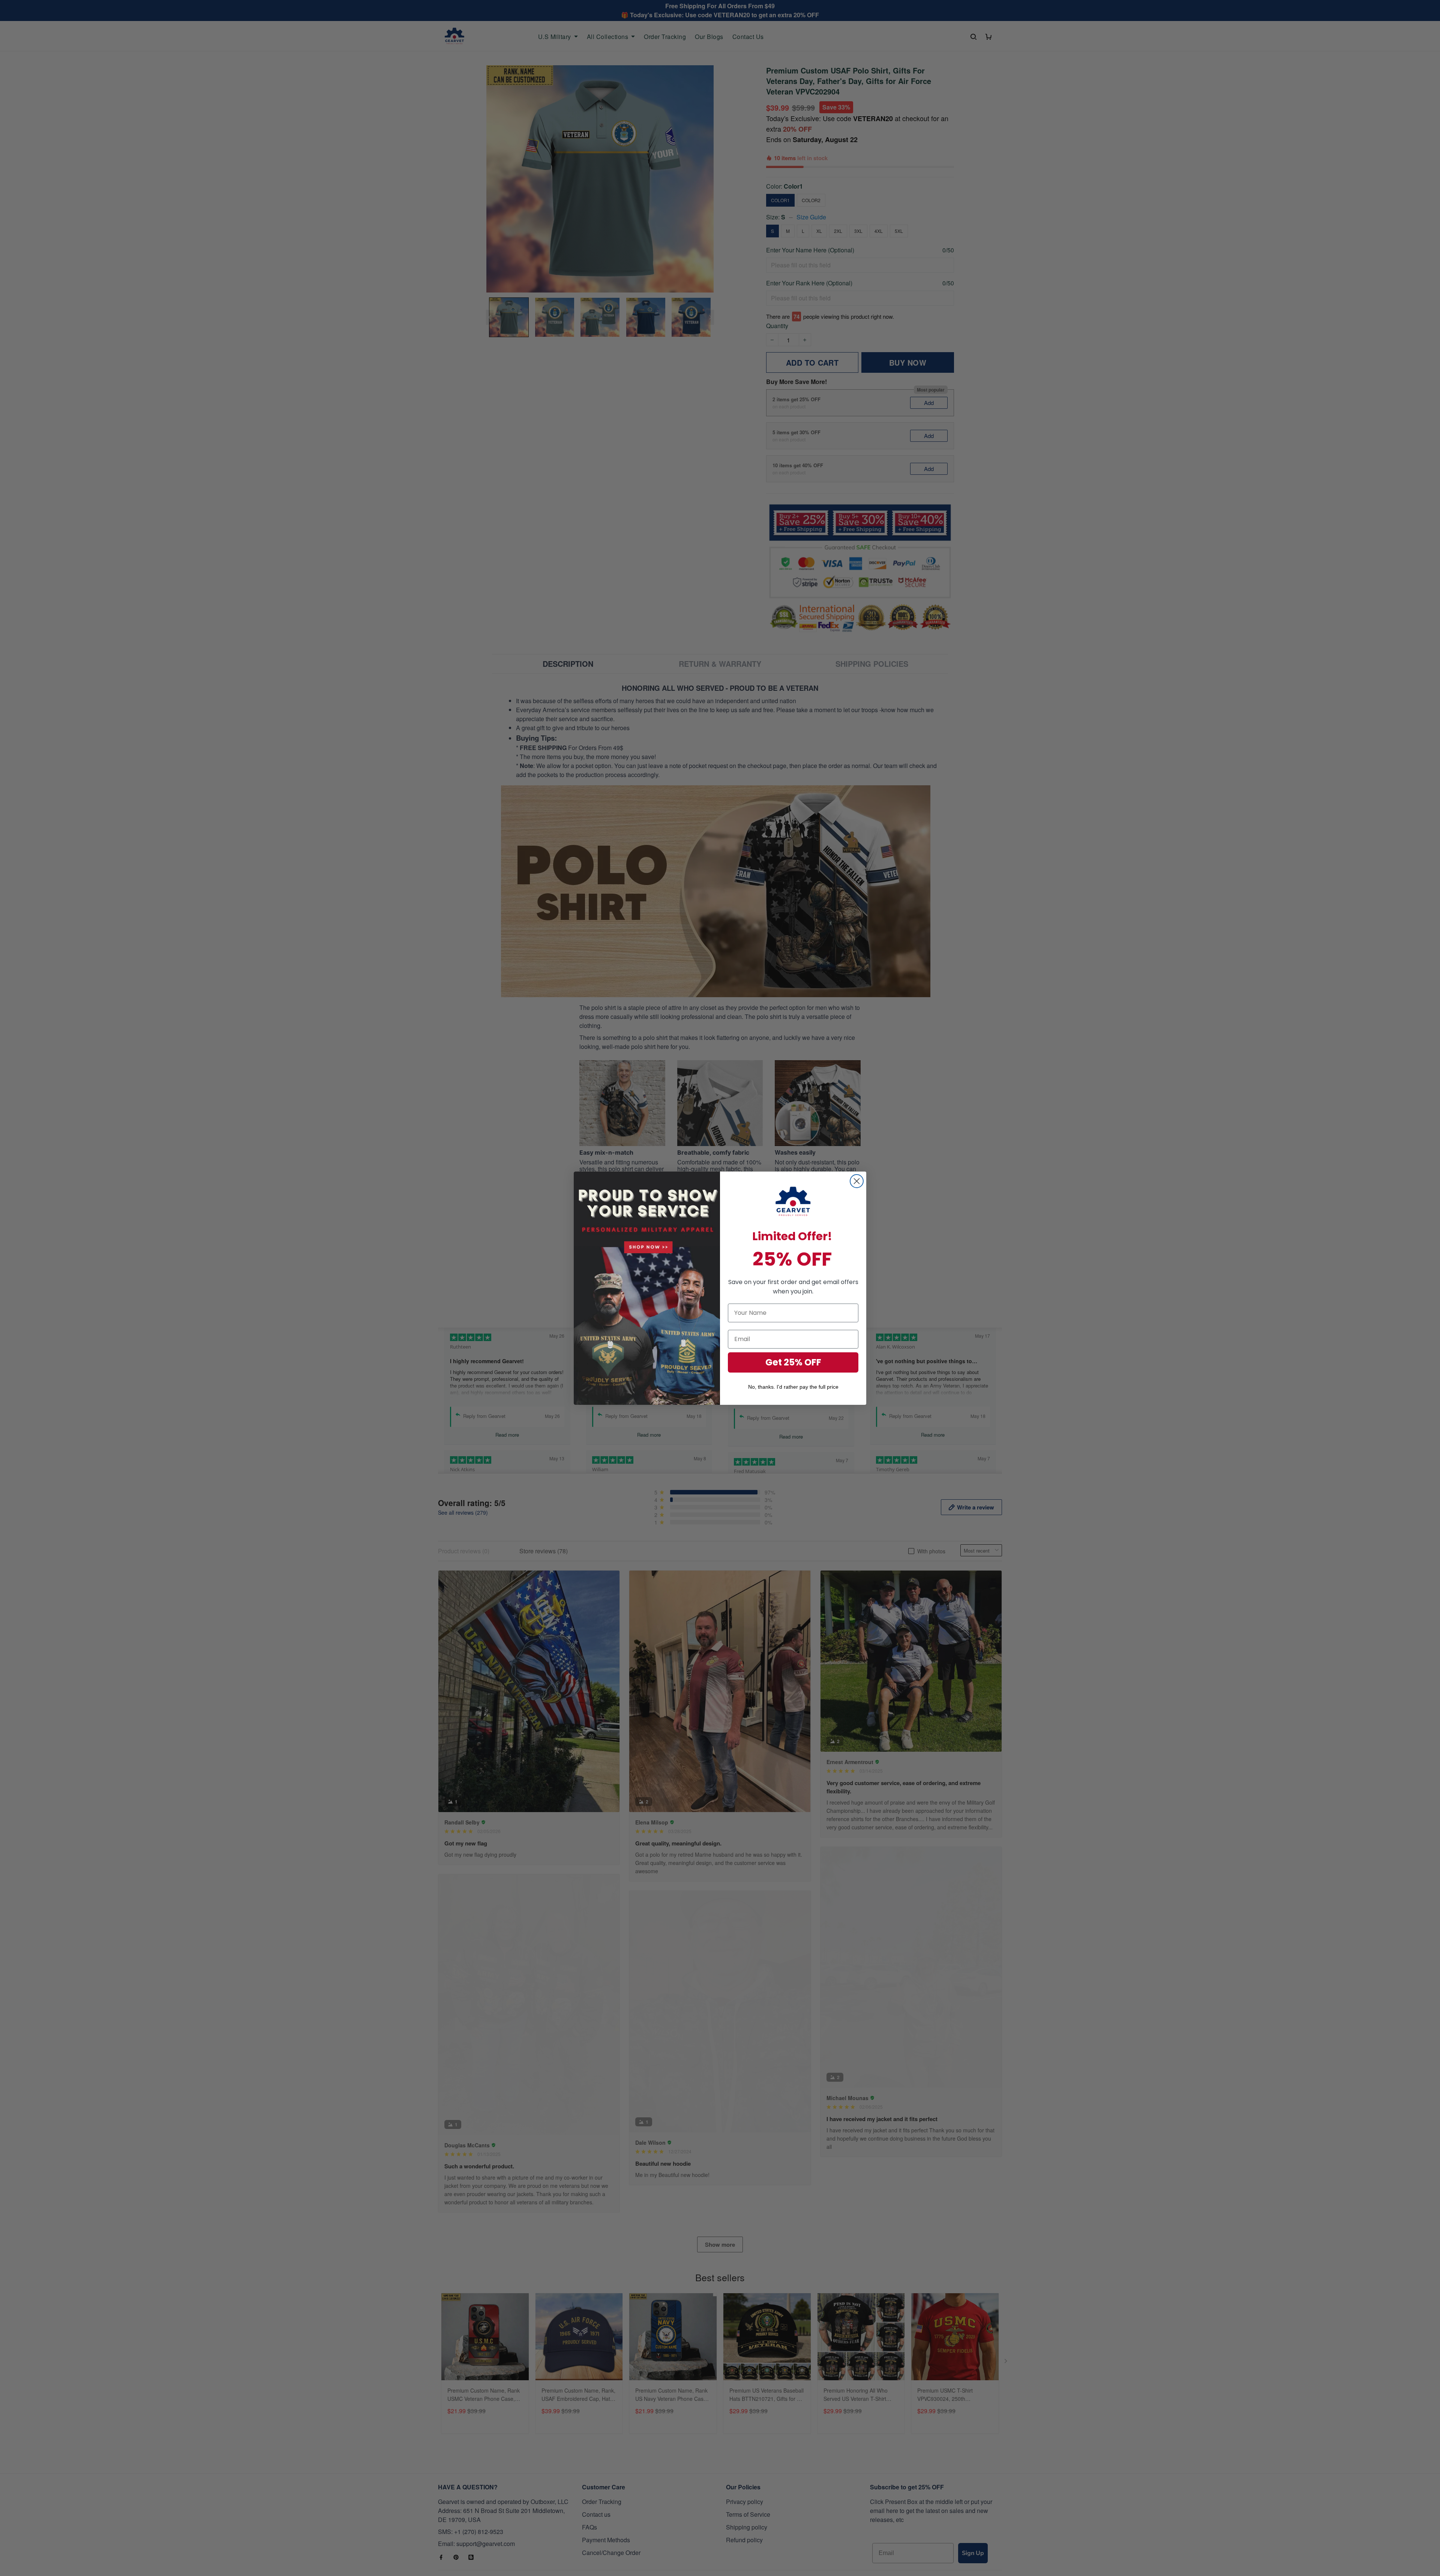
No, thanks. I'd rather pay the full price (793, 1387)
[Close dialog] (857, 1181)
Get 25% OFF (793, 1362)
